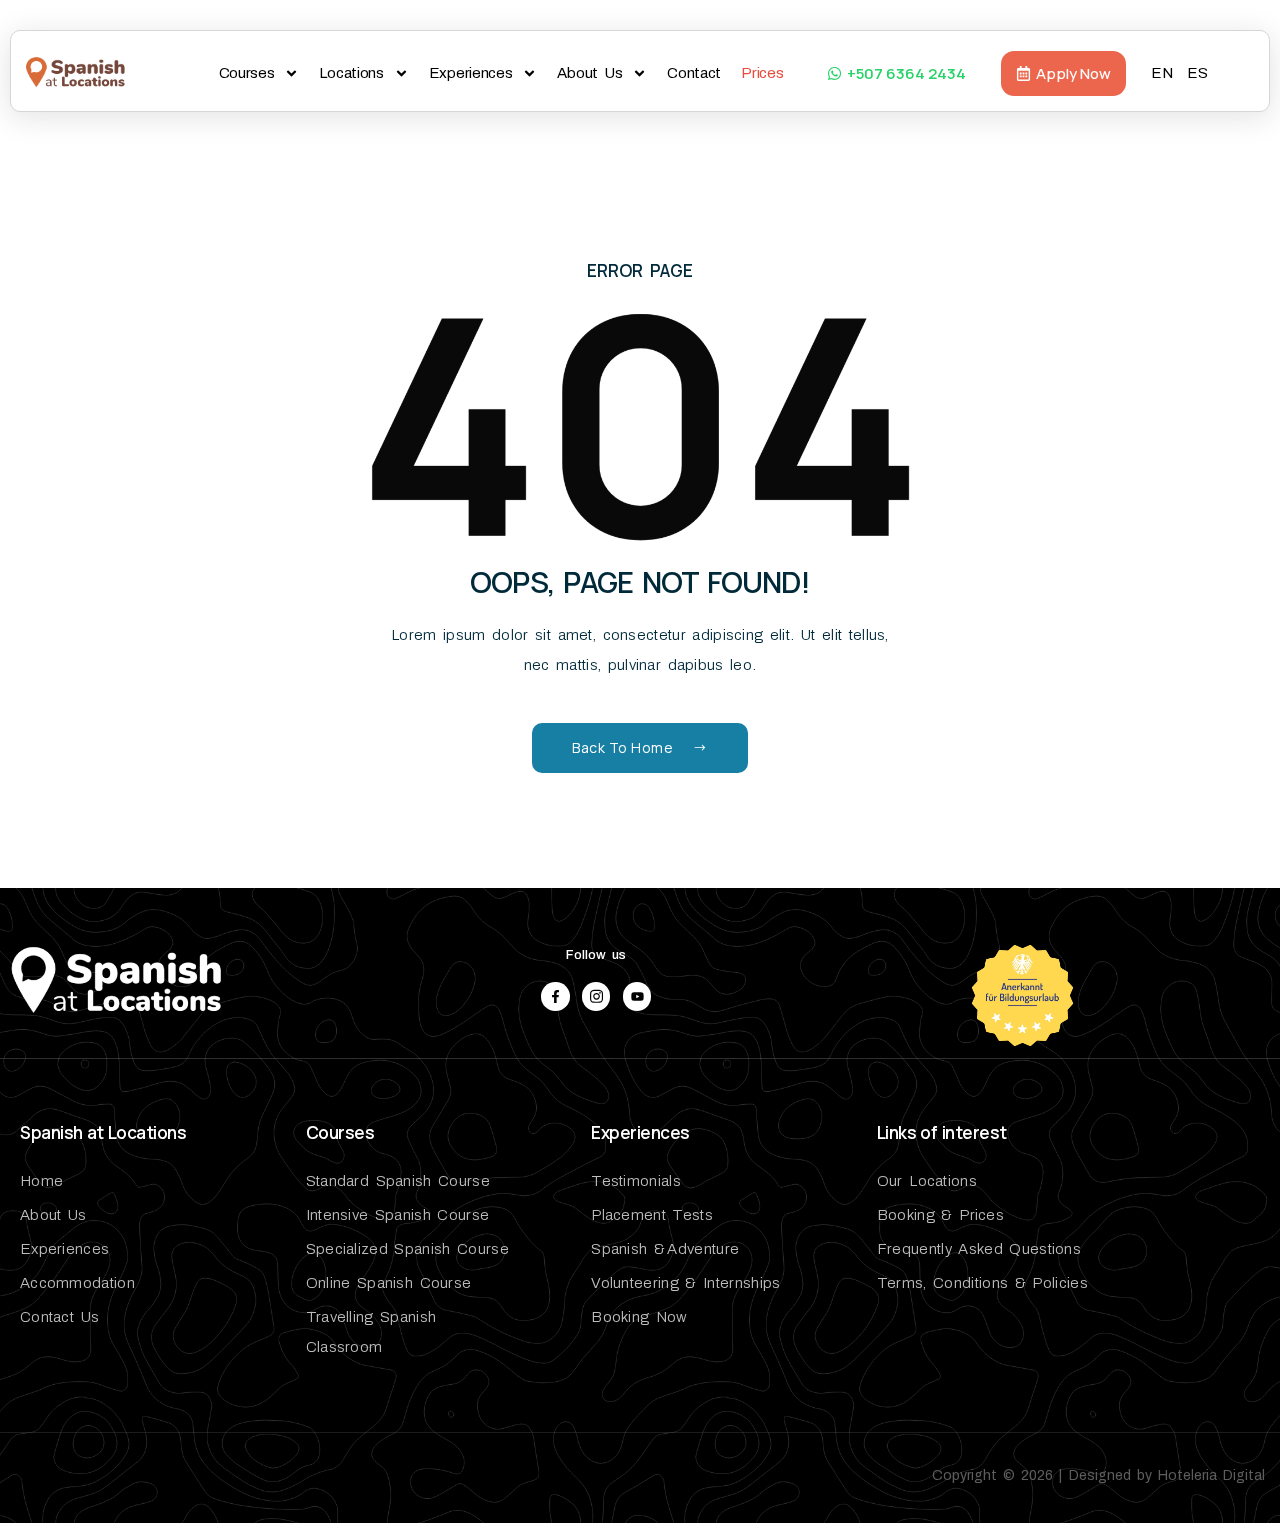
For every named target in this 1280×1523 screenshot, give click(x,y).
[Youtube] (637, 996)
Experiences (471, 73)
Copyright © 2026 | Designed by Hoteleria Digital (1098, 1475)
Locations (351, 73)
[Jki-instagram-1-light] (596, 996)
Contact (694, 73)
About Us (589, 73)
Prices (762, 73)
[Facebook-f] (555, 996)
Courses (247, 73)
